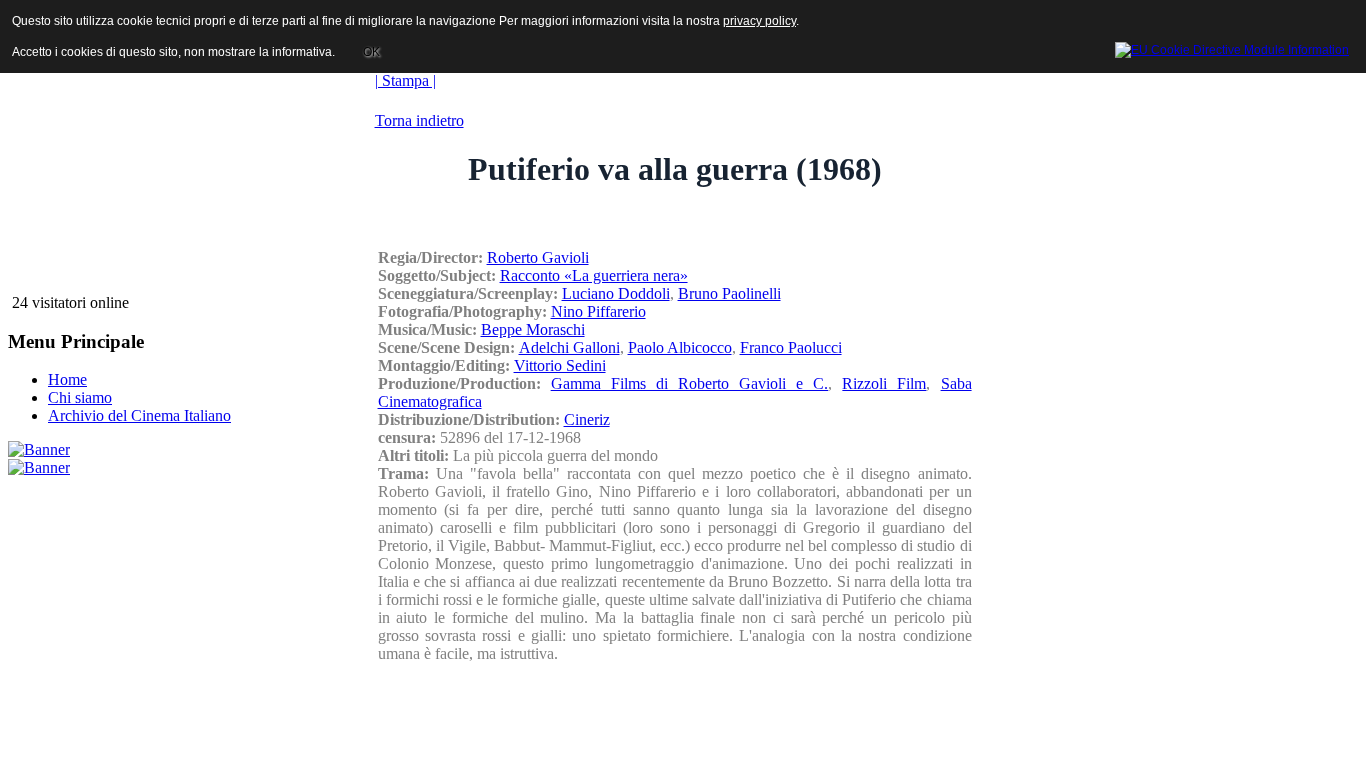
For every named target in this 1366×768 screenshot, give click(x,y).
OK (371, 52)
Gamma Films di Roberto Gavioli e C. (690, 383)
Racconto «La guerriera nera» (594, 275)
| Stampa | (405, 80)
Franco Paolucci (791, 347)
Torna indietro (419, 120)
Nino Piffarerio (598, 311)
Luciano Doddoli (616, 293)
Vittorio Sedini (560, 365)
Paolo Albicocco (680, 347)
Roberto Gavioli (538, 257)
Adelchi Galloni (569, 347)
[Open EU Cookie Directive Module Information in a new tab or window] (1232, 47)
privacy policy (759, 21)
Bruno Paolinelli (729, 293)
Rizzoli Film (884, 383)
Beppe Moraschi (533, 329)
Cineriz (587, 419)
